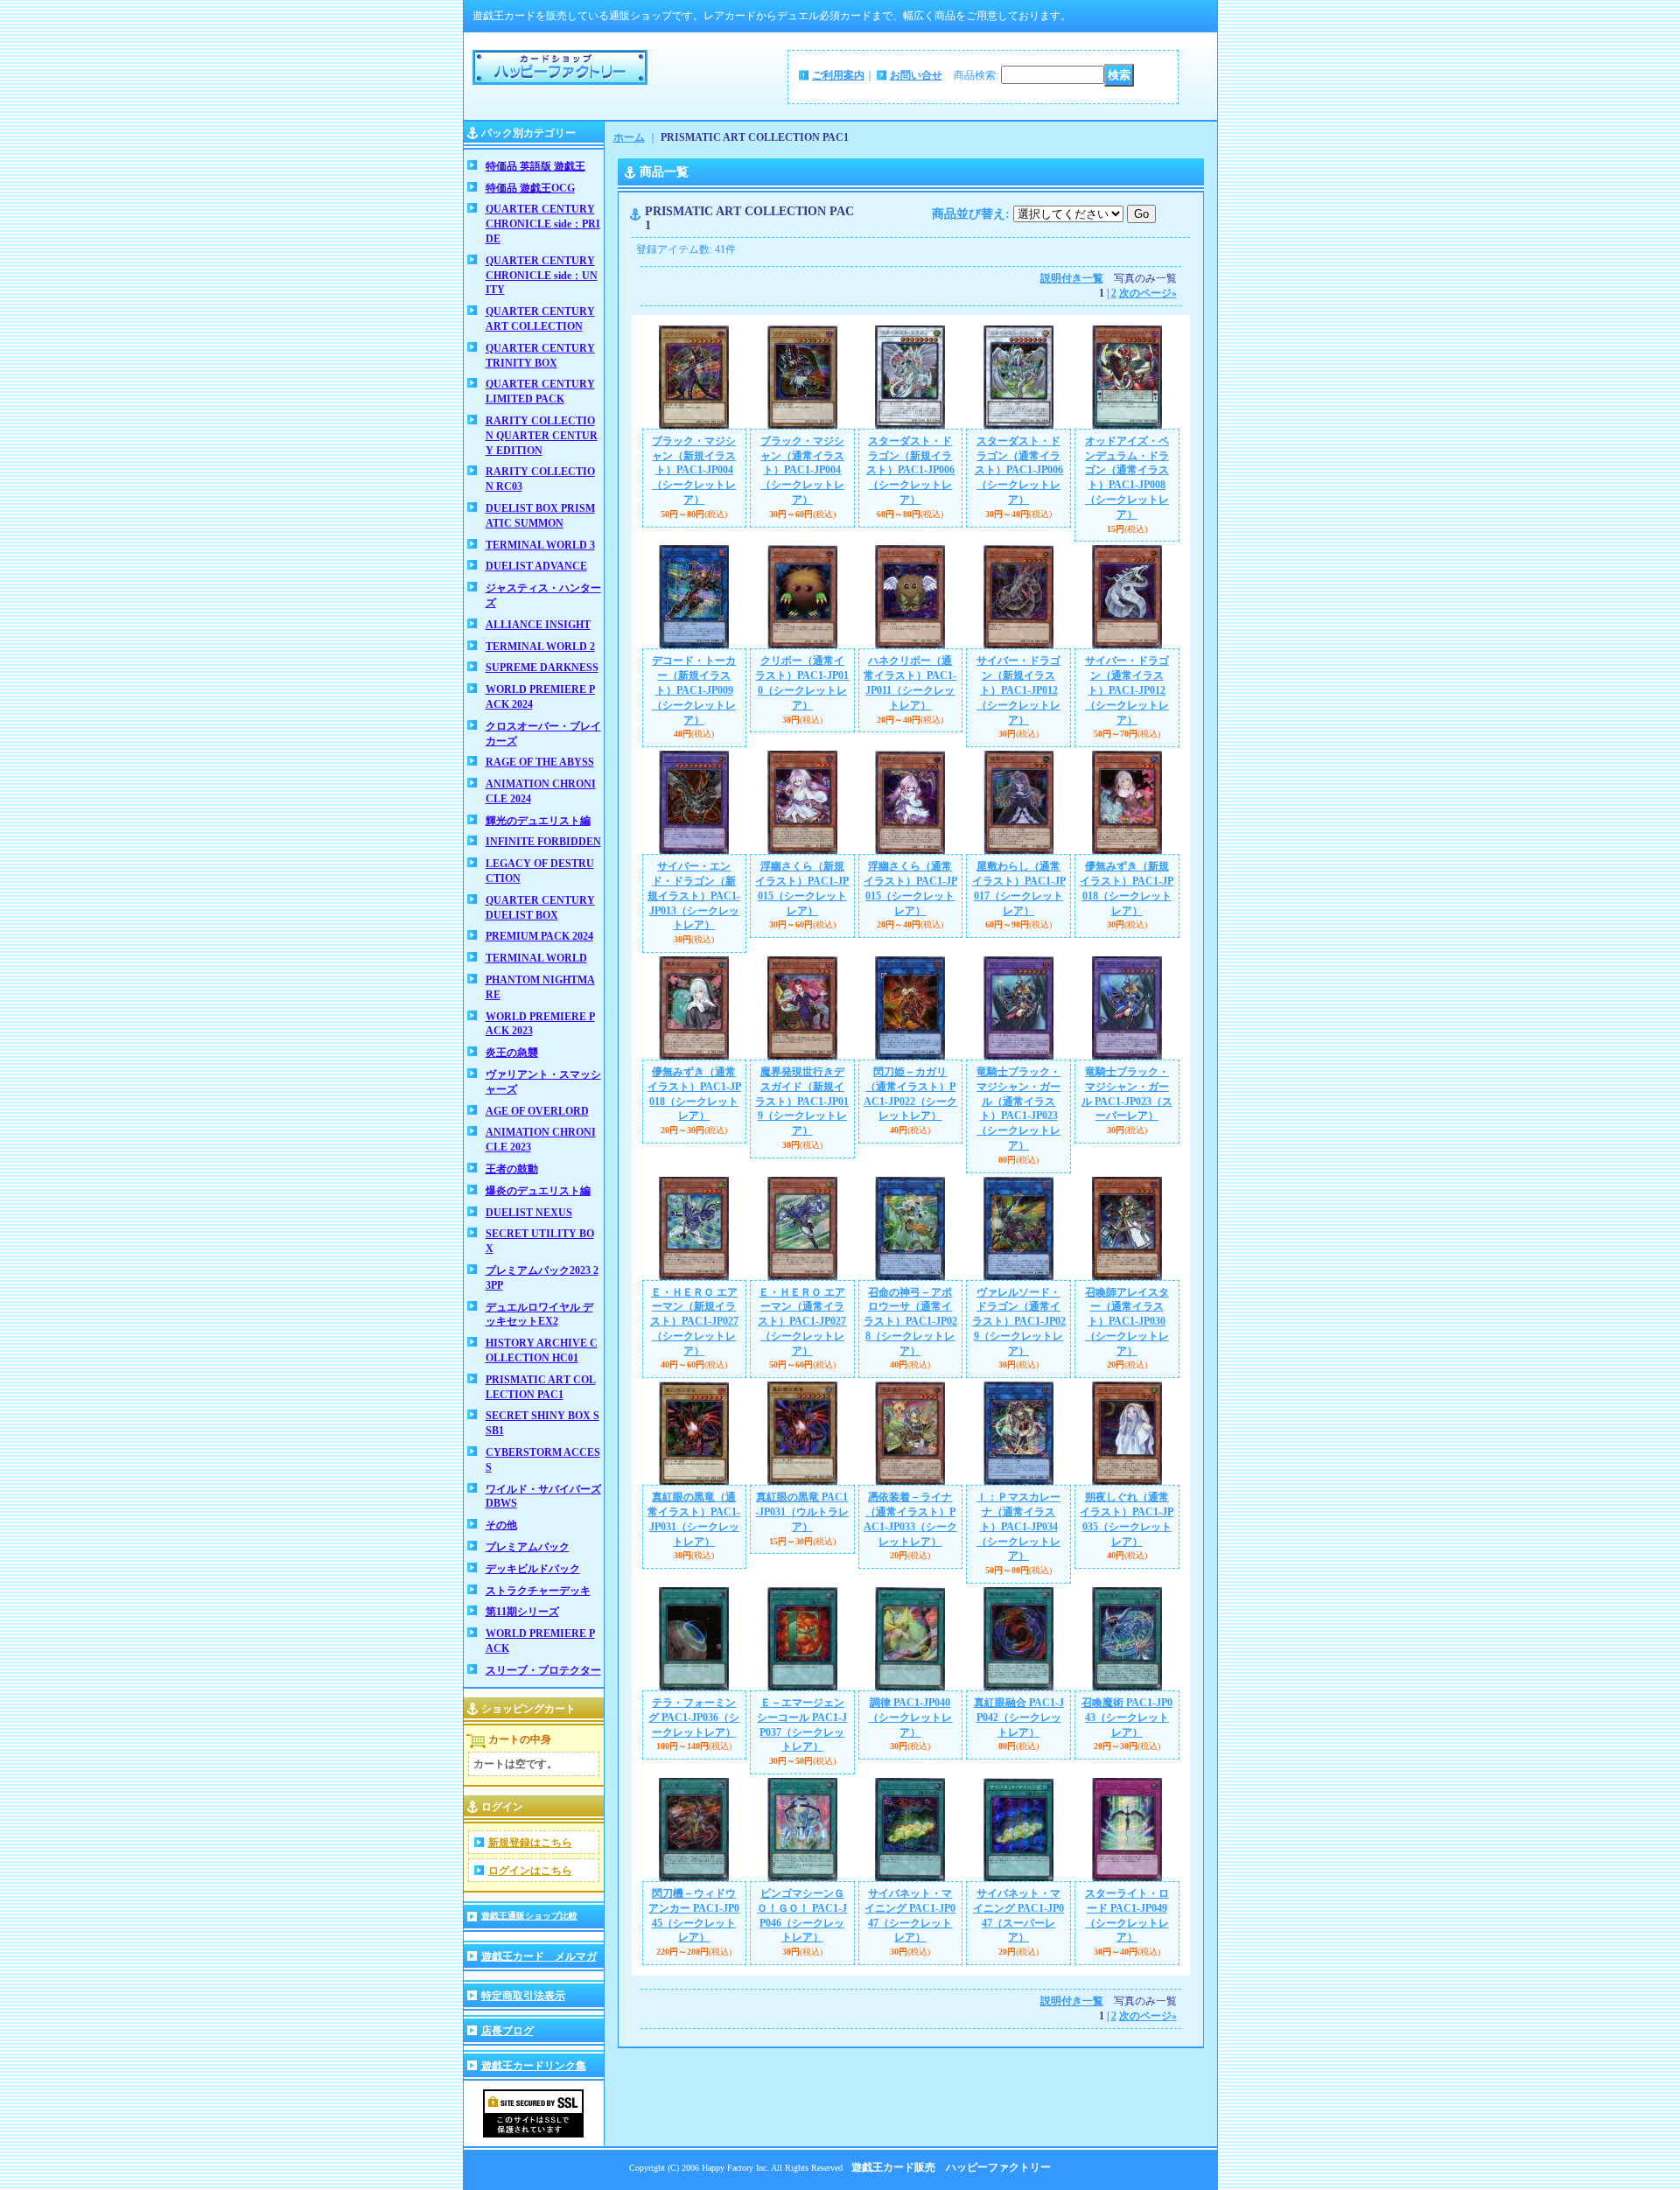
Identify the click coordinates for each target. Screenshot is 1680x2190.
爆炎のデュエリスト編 (538, 1191)
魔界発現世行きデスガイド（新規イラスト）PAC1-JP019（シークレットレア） (802, 1101)
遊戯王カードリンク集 (534, 2066)
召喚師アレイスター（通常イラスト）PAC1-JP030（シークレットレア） (1127, 1322)
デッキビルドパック (533, 1569)
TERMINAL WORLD (536, 958)
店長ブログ (507, 2031)
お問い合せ (916, 75)
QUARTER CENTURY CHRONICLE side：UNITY (542, 276)
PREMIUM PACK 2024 (539, 936)
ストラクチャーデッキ (538, 1591)
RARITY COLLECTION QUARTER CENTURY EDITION (542, 436)
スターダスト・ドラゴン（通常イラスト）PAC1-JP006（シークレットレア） (1019, 470)
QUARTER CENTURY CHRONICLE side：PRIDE (543, 224)
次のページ (1148, 293)
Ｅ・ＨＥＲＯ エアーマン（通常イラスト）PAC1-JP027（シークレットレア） (802, 1322)
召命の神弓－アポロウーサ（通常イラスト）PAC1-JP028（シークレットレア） (910, 1322)
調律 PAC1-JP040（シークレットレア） (910, 1718)
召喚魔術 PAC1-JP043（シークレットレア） (1127, 1718)
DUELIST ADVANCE (536, 566)
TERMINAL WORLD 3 (540, 545)
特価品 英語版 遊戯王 (535, 166)
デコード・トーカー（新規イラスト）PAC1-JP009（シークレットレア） (694, 690)
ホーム (629, 137)
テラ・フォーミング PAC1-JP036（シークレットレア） (694, 1718)
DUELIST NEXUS (529, 1213)
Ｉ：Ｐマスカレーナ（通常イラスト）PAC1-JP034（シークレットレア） (1018, 1526)
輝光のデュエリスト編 (538, 821)
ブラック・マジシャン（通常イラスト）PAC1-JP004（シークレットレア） (802, 470)
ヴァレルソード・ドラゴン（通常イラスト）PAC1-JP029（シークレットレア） (1019, 1322)
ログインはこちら (530, 1871)
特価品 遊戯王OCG (530, 188)
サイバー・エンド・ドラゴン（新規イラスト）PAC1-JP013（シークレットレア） (694, 896)
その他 (501, 1525)
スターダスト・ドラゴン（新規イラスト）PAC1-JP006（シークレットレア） (910, 470)
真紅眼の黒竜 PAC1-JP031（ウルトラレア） (802, 1512)
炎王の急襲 (512, 1053)
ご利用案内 (838, 75)
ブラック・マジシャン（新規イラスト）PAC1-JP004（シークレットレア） (694, 470)
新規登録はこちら (530, 1843)
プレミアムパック (528, 1547)
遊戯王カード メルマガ (539, 1956)
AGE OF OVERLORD (537, 1111)
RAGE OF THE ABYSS (540, 762)
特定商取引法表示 (523, 1996)
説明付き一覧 (1072, 278)
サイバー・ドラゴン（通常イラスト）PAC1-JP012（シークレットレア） (1127, 690)
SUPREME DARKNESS (542, 668)
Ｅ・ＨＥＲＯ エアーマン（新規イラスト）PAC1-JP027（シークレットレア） (694, 1322)
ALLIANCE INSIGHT (538, 625)
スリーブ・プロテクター (543, 1670)
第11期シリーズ (522, 1612)
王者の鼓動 (512, 1169)
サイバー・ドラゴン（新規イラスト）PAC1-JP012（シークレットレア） (1018, 690)
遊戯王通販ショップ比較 (529, 1916)
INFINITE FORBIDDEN (543, 842)
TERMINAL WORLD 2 (540, 647)
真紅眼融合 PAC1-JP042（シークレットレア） (1019, 1718)
